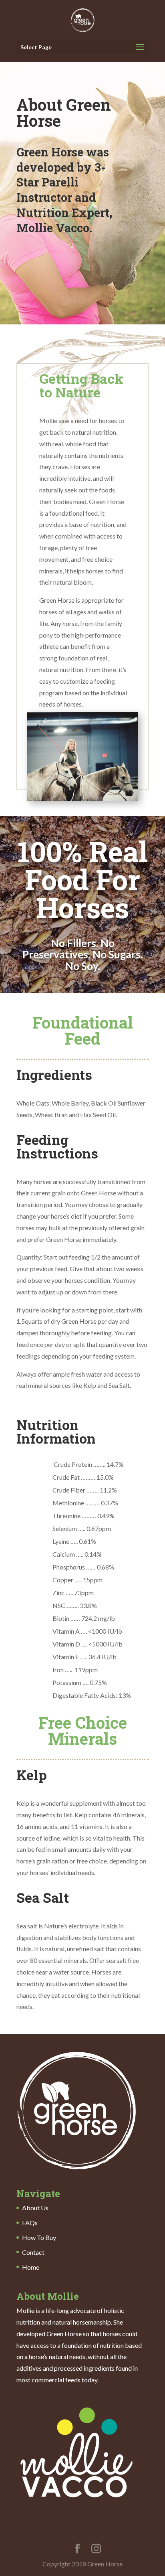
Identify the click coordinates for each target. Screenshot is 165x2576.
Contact (33, 2252)
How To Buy (39, 2237)
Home (31, 2267)
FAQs (30, 2223)
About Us (35, 2208)
